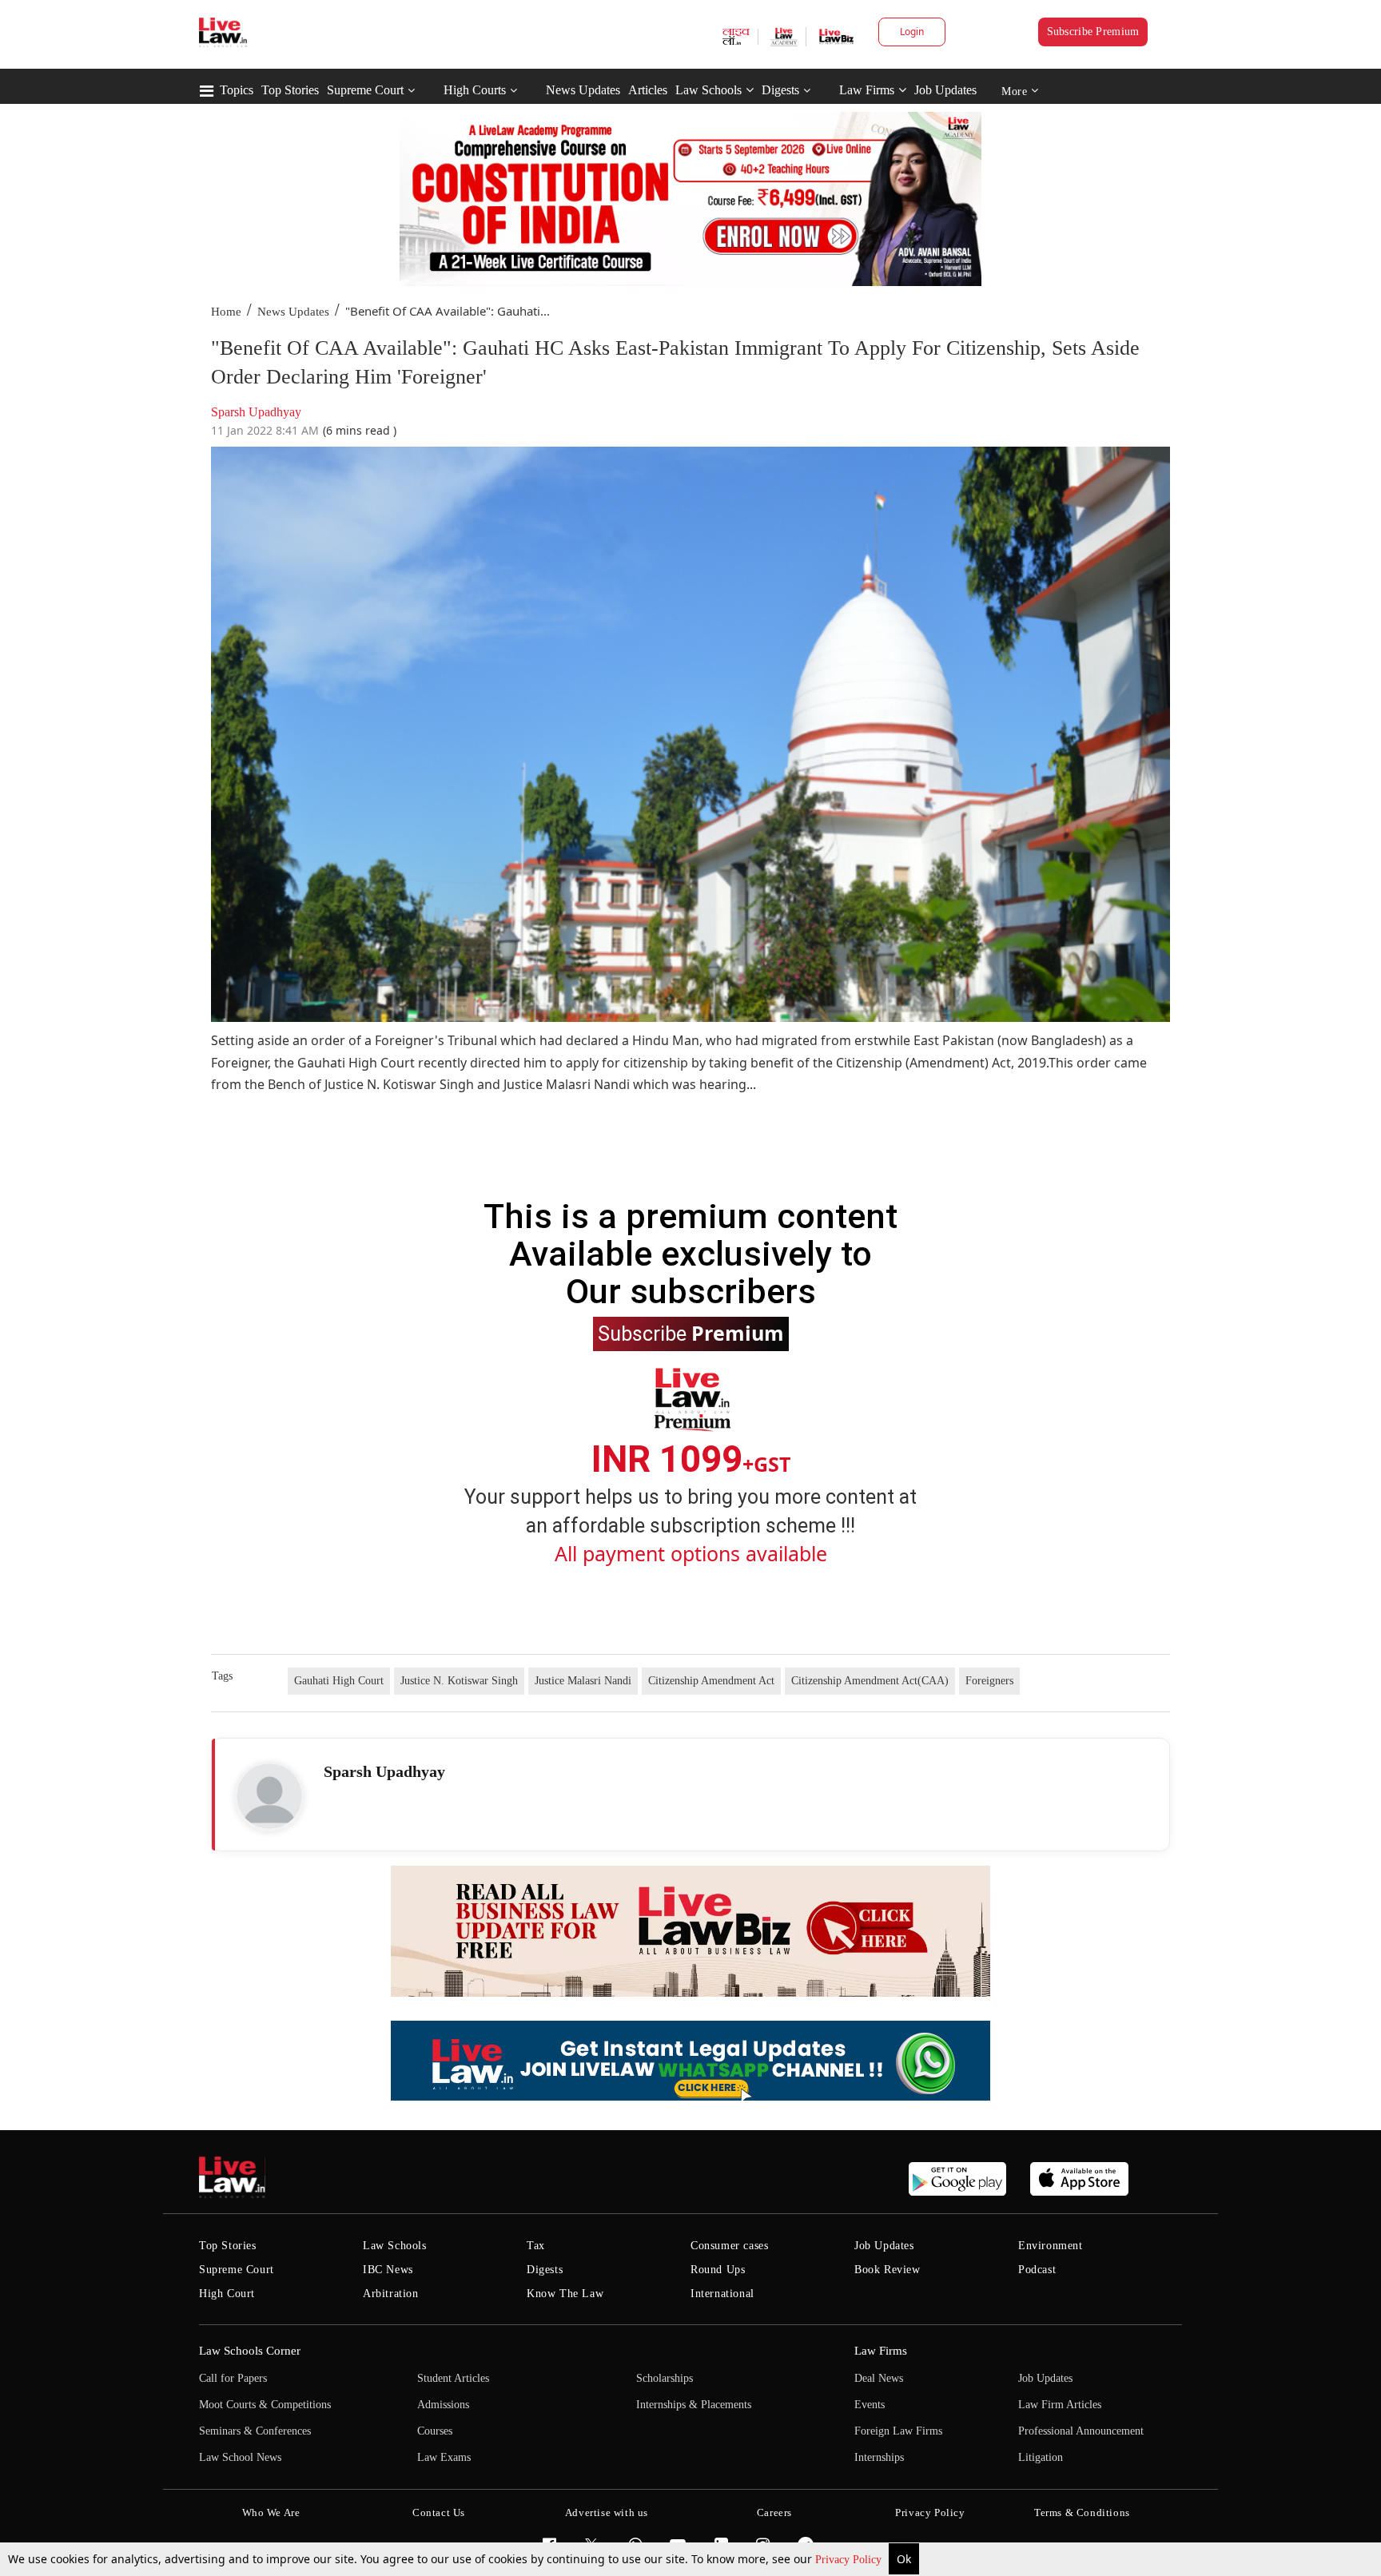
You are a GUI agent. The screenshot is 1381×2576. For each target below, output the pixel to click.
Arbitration (391, 2294)
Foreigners (989, 1681)
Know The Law (565, 2294)
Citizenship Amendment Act (711, 1681)
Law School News (240, 2457)
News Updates (583, 90)
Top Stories (290, 90)
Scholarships (665, 2378)
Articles (648, 90)
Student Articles (453, 2378)
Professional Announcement (1081, 2431)
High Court (227, 2294)
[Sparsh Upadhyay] (269, 1796)
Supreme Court (365, 90)
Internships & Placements (694, 2405)
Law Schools (708, 90)
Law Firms (867, 90)
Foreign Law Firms (898, 2431)
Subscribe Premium (1093, 32)
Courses (435, 2431)
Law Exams (444, 2457)
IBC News (388, 2270)
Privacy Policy (850, 2560)
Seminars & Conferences (255, 2431)
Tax (536, 2246)
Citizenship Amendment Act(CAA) (870, 1681)
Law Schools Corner (250, 2351)
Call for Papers (233, 2378)
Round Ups (718, 2270)
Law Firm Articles (1060, 2405)
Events (870, 2405)
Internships (879, 2457)
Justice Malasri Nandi (583, 1681)
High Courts (475, 90)
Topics (237, 90)
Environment (1051, 2246)
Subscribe (691, 1333)
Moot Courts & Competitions (265, 2405)
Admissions (443, 2405)
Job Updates (945, 90)
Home (226, 312)
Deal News (879, 2378)
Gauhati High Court (339, 1681)
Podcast (1037, 2270)
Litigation (1041, 2457)
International (722, 2294)
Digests (780, 90)
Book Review (888, 2270)
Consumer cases (729, 2246)
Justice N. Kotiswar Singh (459, 1681)
